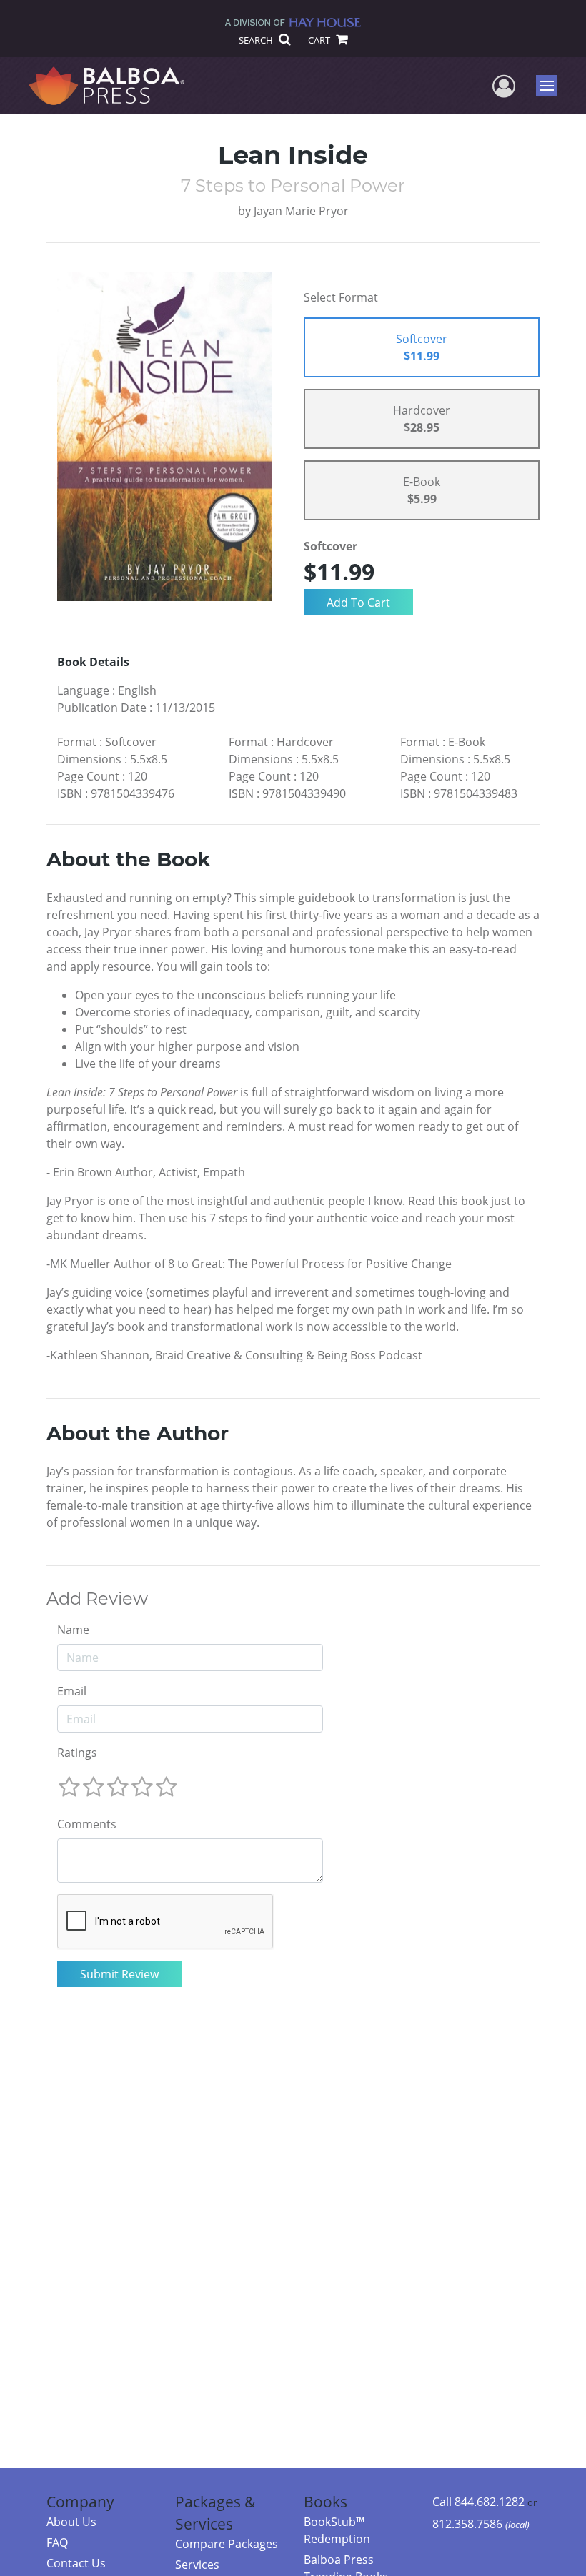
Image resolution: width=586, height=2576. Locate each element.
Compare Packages (227, 2544)
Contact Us (76, 2563)
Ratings (77, 1753)
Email (72, 1691)
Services (197, 2565)
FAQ (57, 2542)
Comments (87, 1824)
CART (320, 40)
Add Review (97, 1599)
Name (73, 1630)
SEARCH (257, 40)
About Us (71, 2522)
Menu (551, 86)
